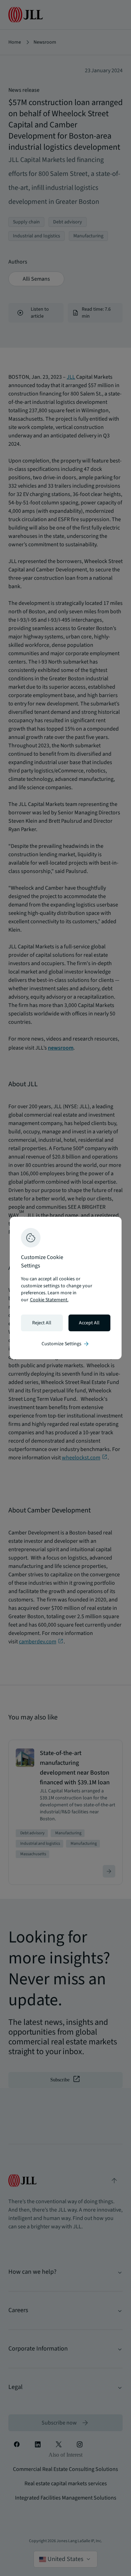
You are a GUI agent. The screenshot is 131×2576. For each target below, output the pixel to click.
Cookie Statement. (49, 1300)
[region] (66, 1288)
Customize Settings (66, 1344)
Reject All (42, 1323)
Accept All (89, 1323)
